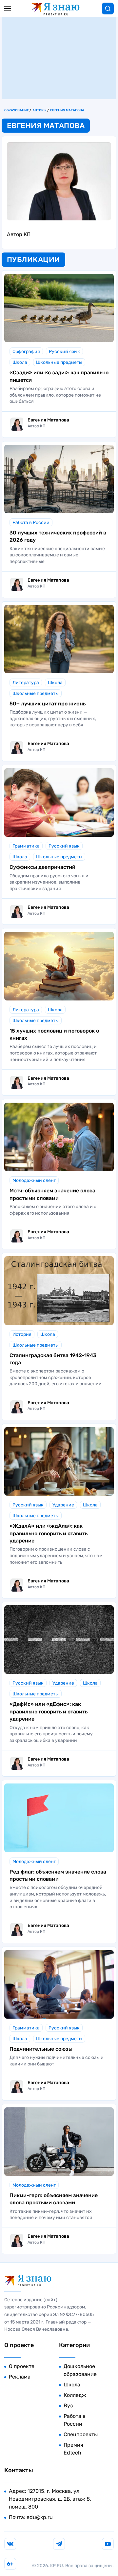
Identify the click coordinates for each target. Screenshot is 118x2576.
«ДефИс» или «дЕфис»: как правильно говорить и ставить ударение (49, 1711)
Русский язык (64, 352)
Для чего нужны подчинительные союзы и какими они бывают (57, 2061)
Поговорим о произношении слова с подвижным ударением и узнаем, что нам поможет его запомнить (56, 1556)
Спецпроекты (81, 2434)
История (22, 1334)
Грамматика (26, 846)
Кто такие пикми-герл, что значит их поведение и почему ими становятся (51, 2215)
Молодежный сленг (34, 1180)
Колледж (75, 2395)
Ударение (63, 1505)
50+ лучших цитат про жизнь (48, 704)
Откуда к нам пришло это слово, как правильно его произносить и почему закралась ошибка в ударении (51, 1734)
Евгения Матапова (67, 110)
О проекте (22, 2366)
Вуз (68, 2406)
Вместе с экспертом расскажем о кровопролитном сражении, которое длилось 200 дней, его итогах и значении (56, 1377)
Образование (17, 110)
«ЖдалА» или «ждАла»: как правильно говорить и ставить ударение (49, 1533)
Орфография (26, 352)
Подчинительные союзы (41, 2049)
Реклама (20, 2377)
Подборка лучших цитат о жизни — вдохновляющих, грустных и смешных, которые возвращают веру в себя (53, 719)
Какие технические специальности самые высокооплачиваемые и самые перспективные (57, 555)
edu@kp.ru (40, 2517)
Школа (20, 362)
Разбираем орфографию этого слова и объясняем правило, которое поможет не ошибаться (55, 395)
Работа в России (31, 523)
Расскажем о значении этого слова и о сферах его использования (53, 1210)
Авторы (39, 110)
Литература (26, 683)
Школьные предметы (59, 362)
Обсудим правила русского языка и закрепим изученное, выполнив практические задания (49, 882)
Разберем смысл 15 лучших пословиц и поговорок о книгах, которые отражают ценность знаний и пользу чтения (53, 1053)
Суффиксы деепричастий (42, 867)
